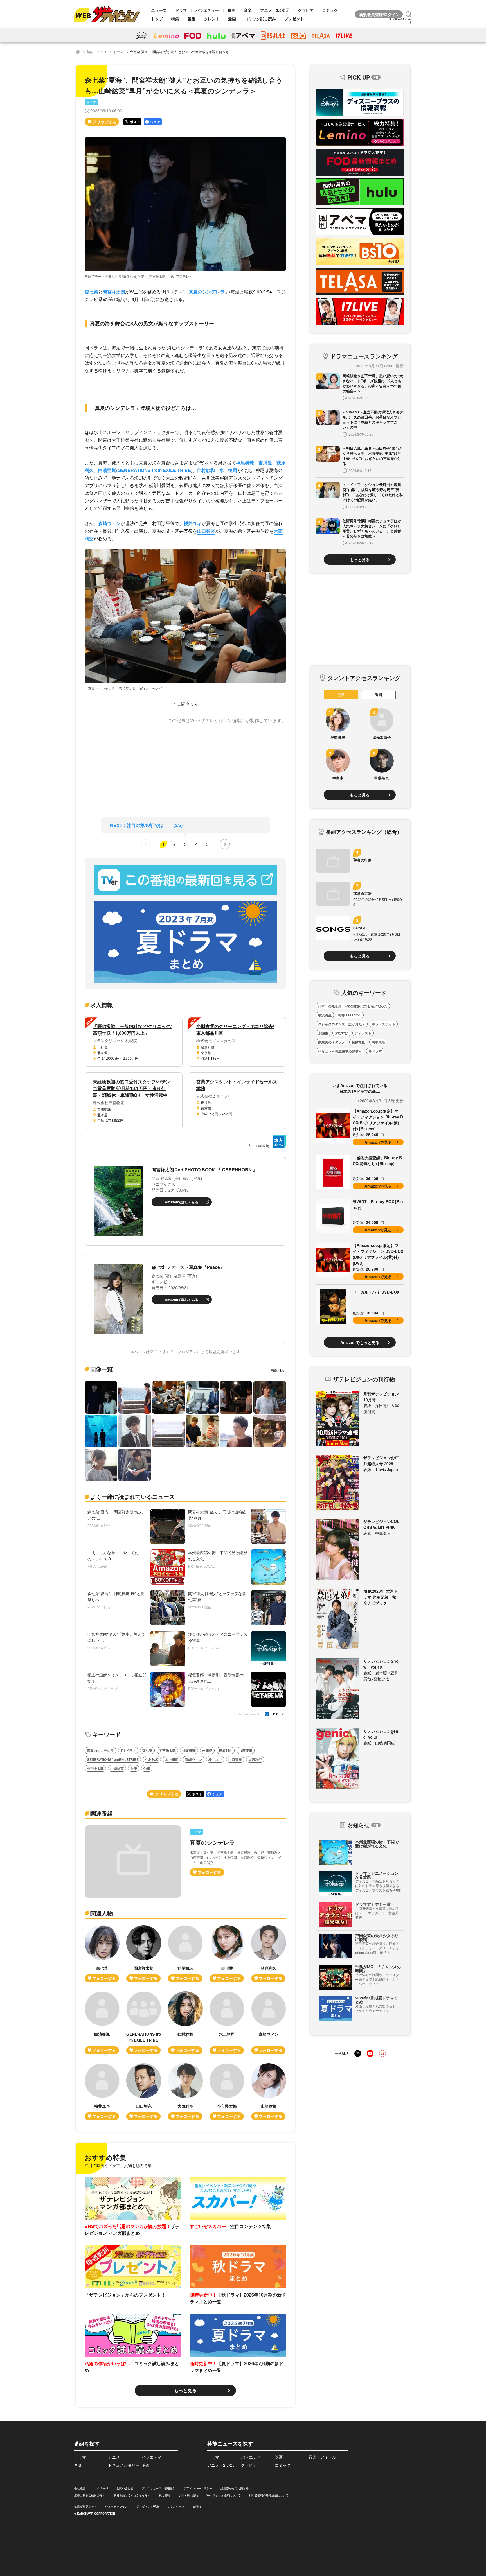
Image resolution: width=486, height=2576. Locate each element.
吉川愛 (265, 463)
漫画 (232, 19)
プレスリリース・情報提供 (159, 2488)
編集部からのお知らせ (235, 2488)
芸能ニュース (97, 52)
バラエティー (207, 10)
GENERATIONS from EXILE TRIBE (154, 470)
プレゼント (294, 19)
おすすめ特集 (105, 2157)
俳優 (147, 1768)
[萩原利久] (269, 1954)
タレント (212, 19)
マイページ (101, 2488)
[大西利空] (185, 2092)
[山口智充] (144, 2092)
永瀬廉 (323, 1033)
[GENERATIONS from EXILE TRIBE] (144, 2023)
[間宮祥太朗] (144, 1954)
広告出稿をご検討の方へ (90, 2495)
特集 (175, 19)
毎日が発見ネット (85, 2507)
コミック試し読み (260, 19)
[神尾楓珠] (185, 1954)
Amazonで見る (378, 1142)
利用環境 (164, 2495)
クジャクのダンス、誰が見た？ (342, 1024)
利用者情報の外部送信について (269, 2495)
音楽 (248, 10)
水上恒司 (228, 470)
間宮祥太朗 (114, 292)
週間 (379, 695)
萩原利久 (226, 1750)
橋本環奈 (378, 1042)
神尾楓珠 (245, 463)
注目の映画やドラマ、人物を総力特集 (118, 2165)
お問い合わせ (125, 2488)
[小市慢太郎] (227, 2092)
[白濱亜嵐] (102, 2023)
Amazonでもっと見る (360, 1342)
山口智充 (206, 531)
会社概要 (80, 2488)
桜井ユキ (193, 523)
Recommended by (251, 1714)
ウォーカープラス (116, 2507)
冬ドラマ (375, 1051)
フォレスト (363, 1033)
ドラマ (181, 10)
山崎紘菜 (117, 1768)
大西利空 (255, 1759)
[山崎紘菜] (269, 2092)
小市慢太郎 (95, 1768)
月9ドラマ (128, 1750)
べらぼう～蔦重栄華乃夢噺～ (340, 1051)
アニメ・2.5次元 (275, 10)
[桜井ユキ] (102, 2092)
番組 (192, 19)
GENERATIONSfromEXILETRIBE (113, 1759)
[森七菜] (102, 1954)
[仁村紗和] (185, 2023)
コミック (330, 10)
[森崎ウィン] (269, 2023)
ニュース (159, 10)
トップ (157, 19)
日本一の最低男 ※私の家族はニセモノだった (353, 1006)
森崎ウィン (109, 523)
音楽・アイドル (322, 2457)
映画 (231, 10)
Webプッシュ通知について (223, 2495)
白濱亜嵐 (107, 470)
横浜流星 (325, 1015)
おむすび (341, 1033)
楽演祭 (197, 2507)
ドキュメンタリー (124, 2465)
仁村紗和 (206, 470)
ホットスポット (384, 1024)
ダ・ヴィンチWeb (148, 2507)
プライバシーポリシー (198, 2488)
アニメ (114, 2457)
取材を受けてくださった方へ (132, 2495)
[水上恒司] (227, 2023)
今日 (341, 695)
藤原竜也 (358, 1042)
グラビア (306, 10)
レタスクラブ (176, 2507)
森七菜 (91, 292)
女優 (134, 1768)
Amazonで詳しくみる (182, 1202)
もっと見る (185, 2390)
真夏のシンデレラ (207, 292)
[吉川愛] (227, 1954)
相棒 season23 (350, 1015)
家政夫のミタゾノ (332, 1042)
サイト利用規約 (188, 2495)
